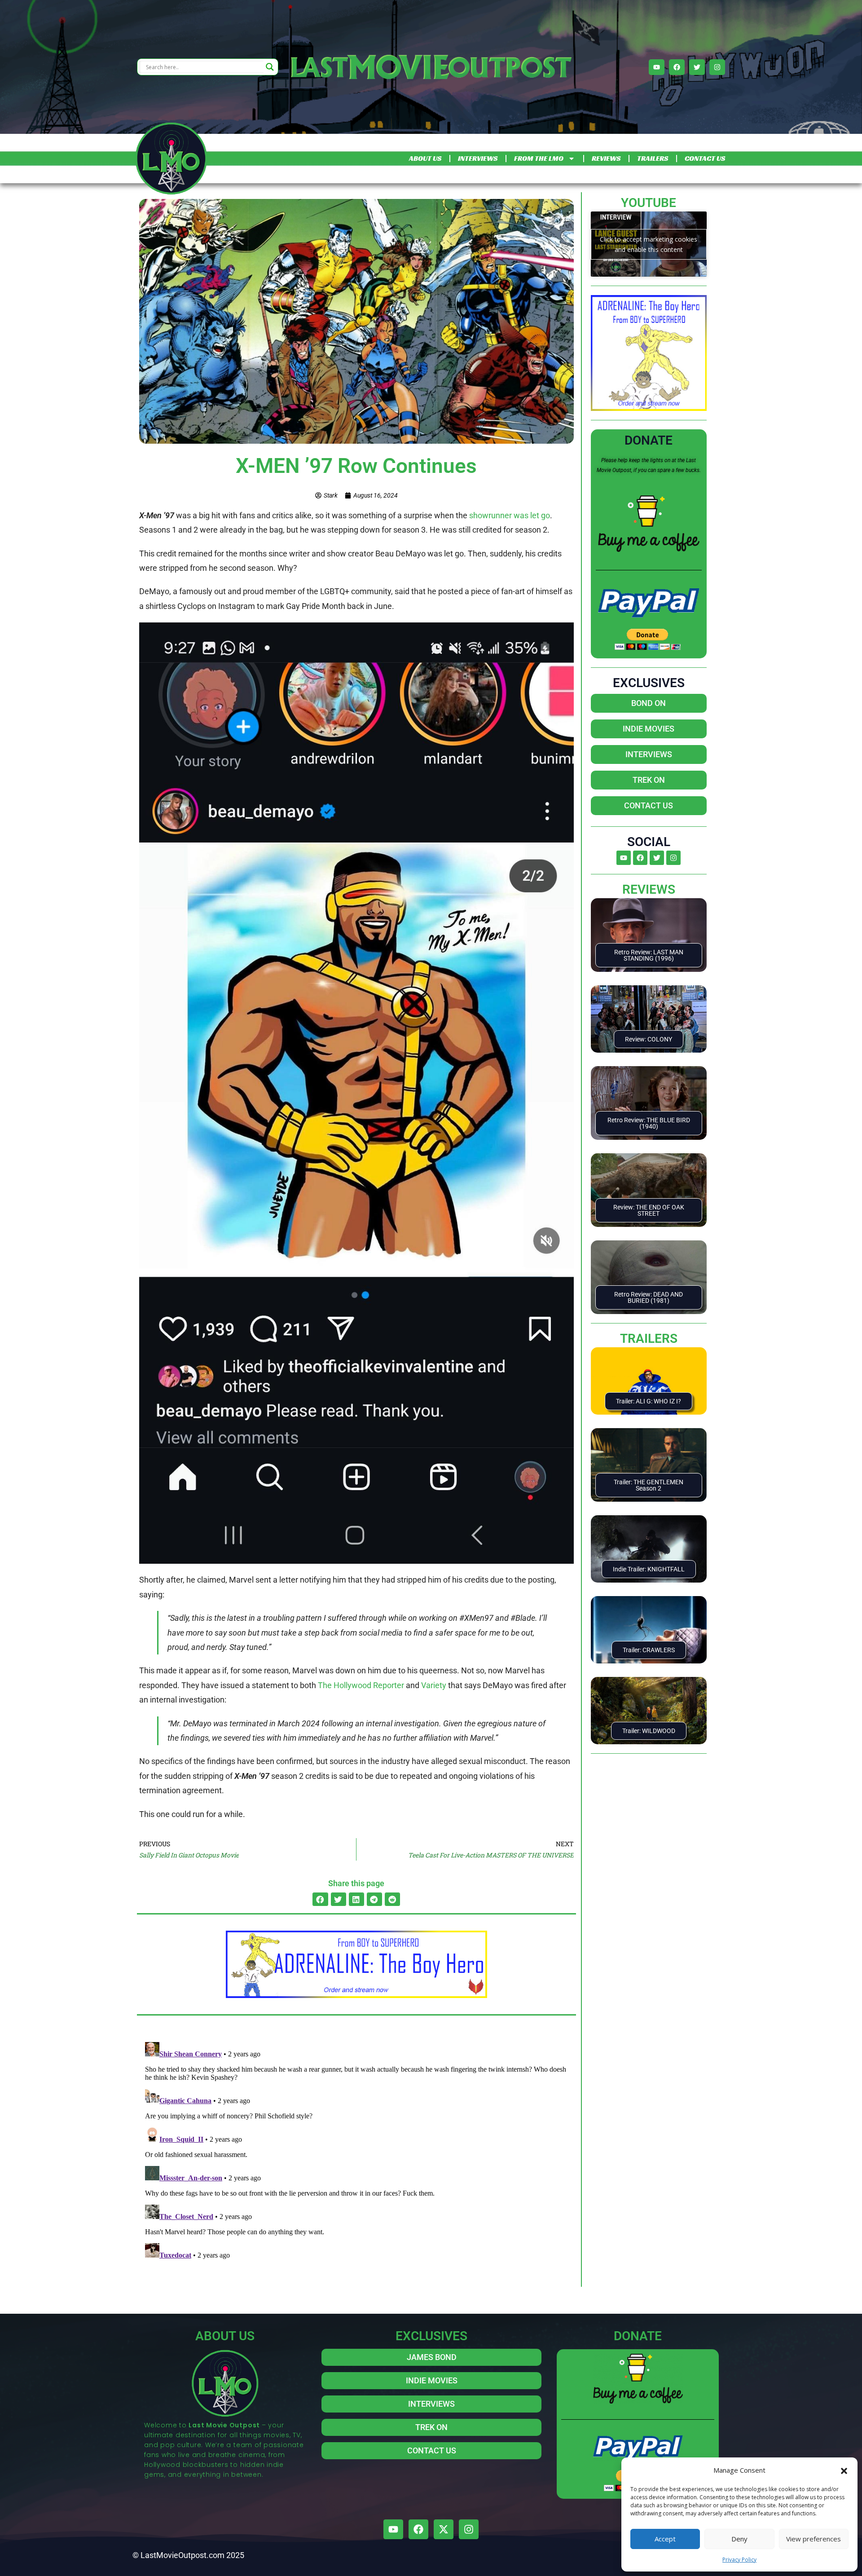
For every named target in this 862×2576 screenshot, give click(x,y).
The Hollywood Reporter (361, 1685)
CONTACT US (705, 158)
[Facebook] (677, 67)
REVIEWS (606, 158)
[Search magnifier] (270, 67)
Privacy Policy (739, 2560)
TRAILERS (653, 158)
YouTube (649, 203)
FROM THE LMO (539, 158)
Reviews (649, 889)
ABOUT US (425, 158)
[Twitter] (697, 67)
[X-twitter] (444, 2529)
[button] (844, 2470)
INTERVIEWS (478, 158)
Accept (665, 2539)
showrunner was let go (510, 515)
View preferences (814, 2539)
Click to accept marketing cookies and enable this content (649, 244)
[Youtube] (657, 67)
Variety (434, 1685)
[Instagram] (717, 67)
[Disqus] (356, 2151)
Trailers (649, 1339)
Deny (739, 2539)
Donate (649, 440)
